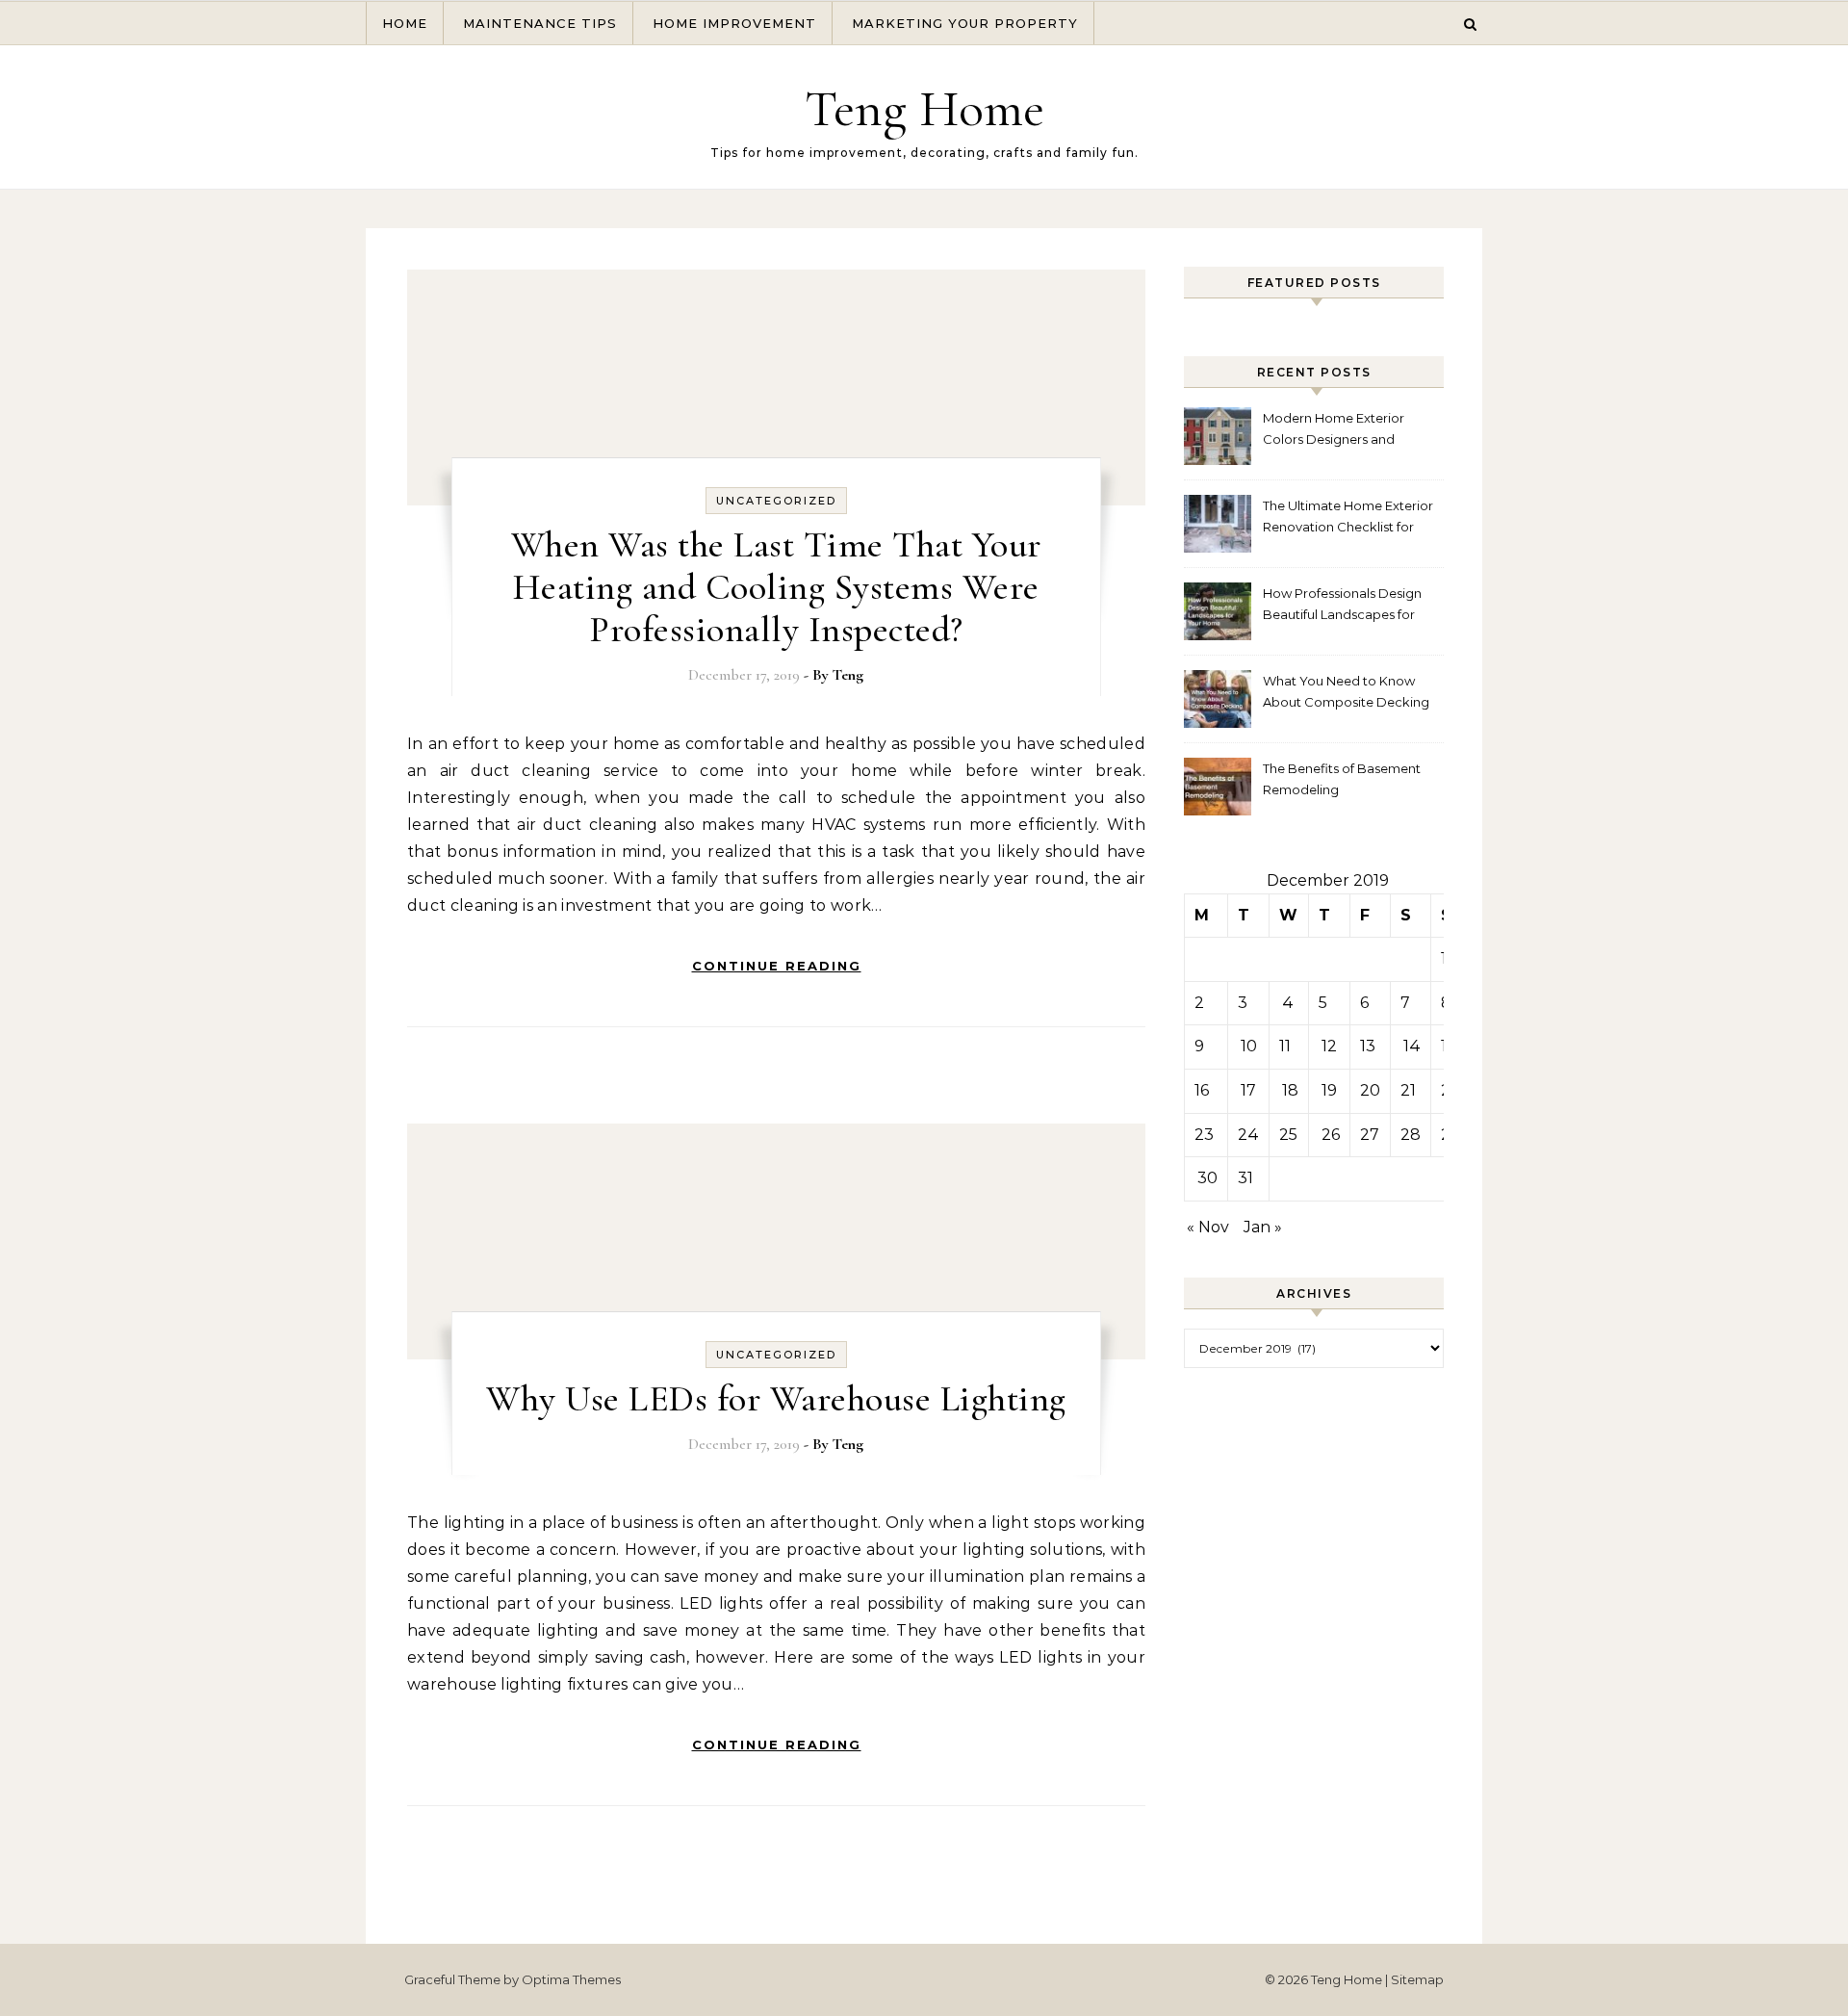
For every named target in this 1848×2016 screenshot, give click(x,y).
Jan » (1263, 1227)
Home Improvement (734, 23)
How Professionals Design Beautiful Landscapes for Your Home (1342, 606)
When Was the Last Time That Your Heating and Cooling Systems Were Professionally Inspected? (776, 587)
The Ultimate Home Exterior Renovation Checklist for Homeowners (1348, 518)
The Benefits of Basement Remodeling (1342, 779)
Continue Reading (777, 966)
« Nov (1208, 1227)
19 (1329, 1090)
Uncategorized (776, 501)
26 (1331, 1135)
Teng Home (924, 108)
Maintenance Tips (540, 23)
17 (1248, 1090)
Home (405, 23)
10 (1249, 1046)
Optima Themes (571, 1979)
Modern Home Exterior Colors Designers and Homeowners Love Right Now (1339, 431)
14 (1412, 1046)
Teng (848, 675)
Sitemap (1417, 1979)
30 (1207, 1178)
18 (1290, 1090)
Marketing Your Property (965, 23)
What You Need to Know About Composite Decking (1346, 691)
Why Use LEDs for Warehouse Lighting (776, 1399)
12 (1329, 1046)
